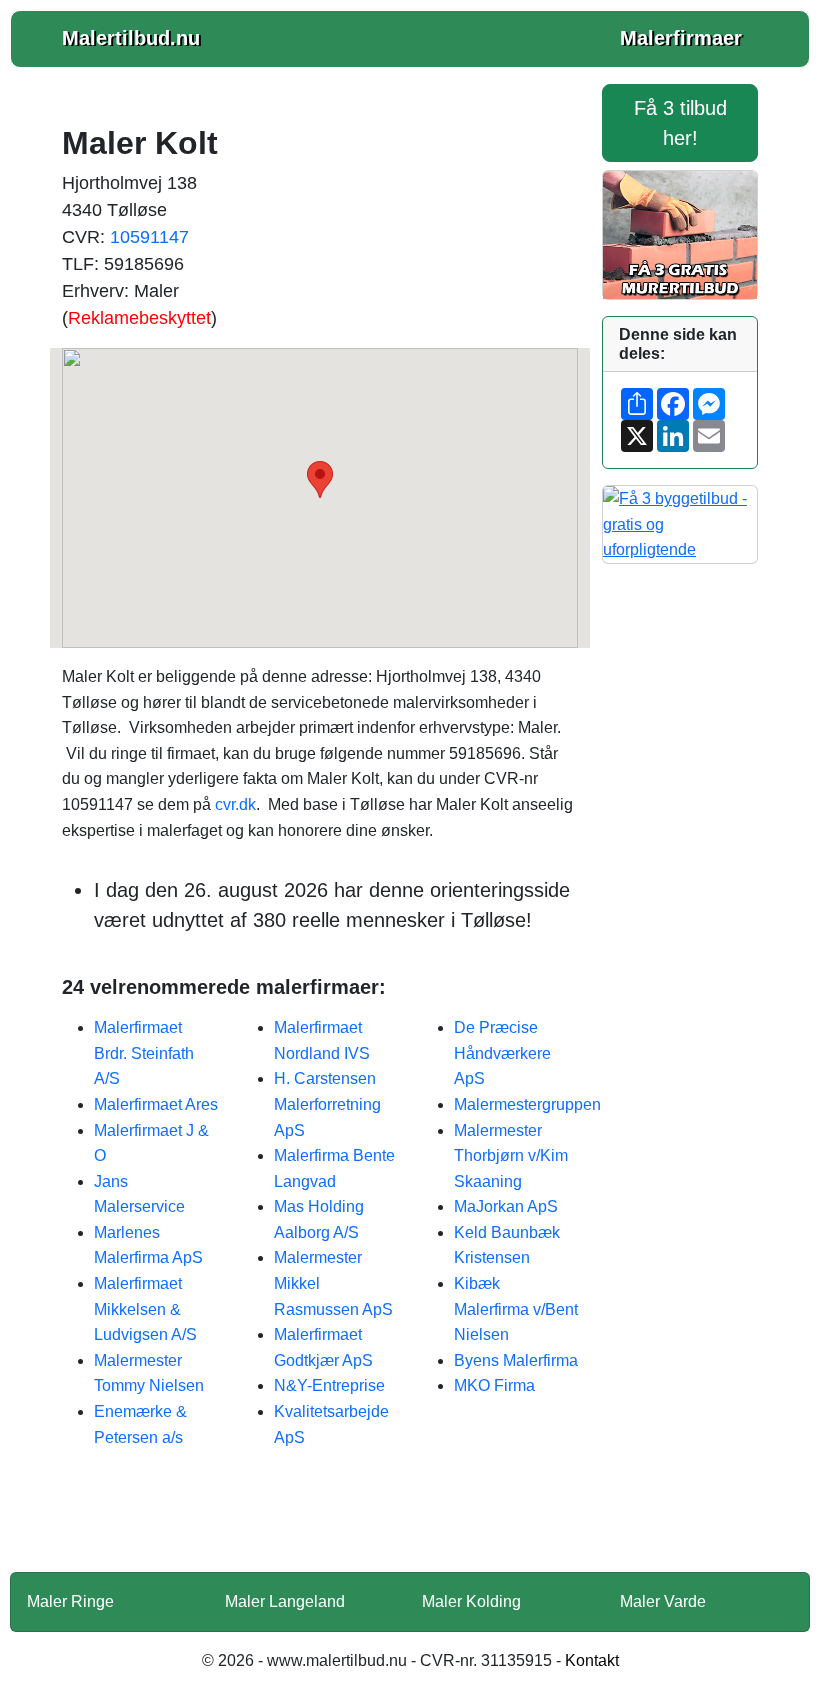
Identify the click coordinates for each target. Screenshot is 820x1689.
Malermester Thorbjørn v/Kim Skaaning (511, 1156)
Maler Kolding (471, 1601)
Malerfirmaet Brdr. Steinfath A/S (144, 1053)
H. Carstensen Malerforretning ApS (327, 1104)
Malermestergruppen (527, 1104)
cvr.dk (235, 804)
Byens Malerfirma (516, 1360)
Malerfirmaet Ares (156, 1104)
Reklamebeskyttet (139, 318)
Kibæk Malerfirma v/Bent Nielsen (516, 1309)
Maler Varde (663, 1601)
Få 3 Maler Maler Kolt (320, 1523)
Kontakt (592, 1660)
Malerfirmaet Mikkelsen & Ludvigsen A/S (145, 1309)
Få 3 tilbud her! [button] (680, 123)
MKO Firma (494, 1385)
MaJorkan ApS (506, 1206)
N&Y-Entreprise (329, 1385)
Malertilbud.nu (131, 38)
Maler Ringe (70, 1601)
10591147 (149, 237)
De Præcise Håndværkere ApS (502, 1053)
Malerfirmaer (681, 38)
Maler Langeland (285, 1601)
